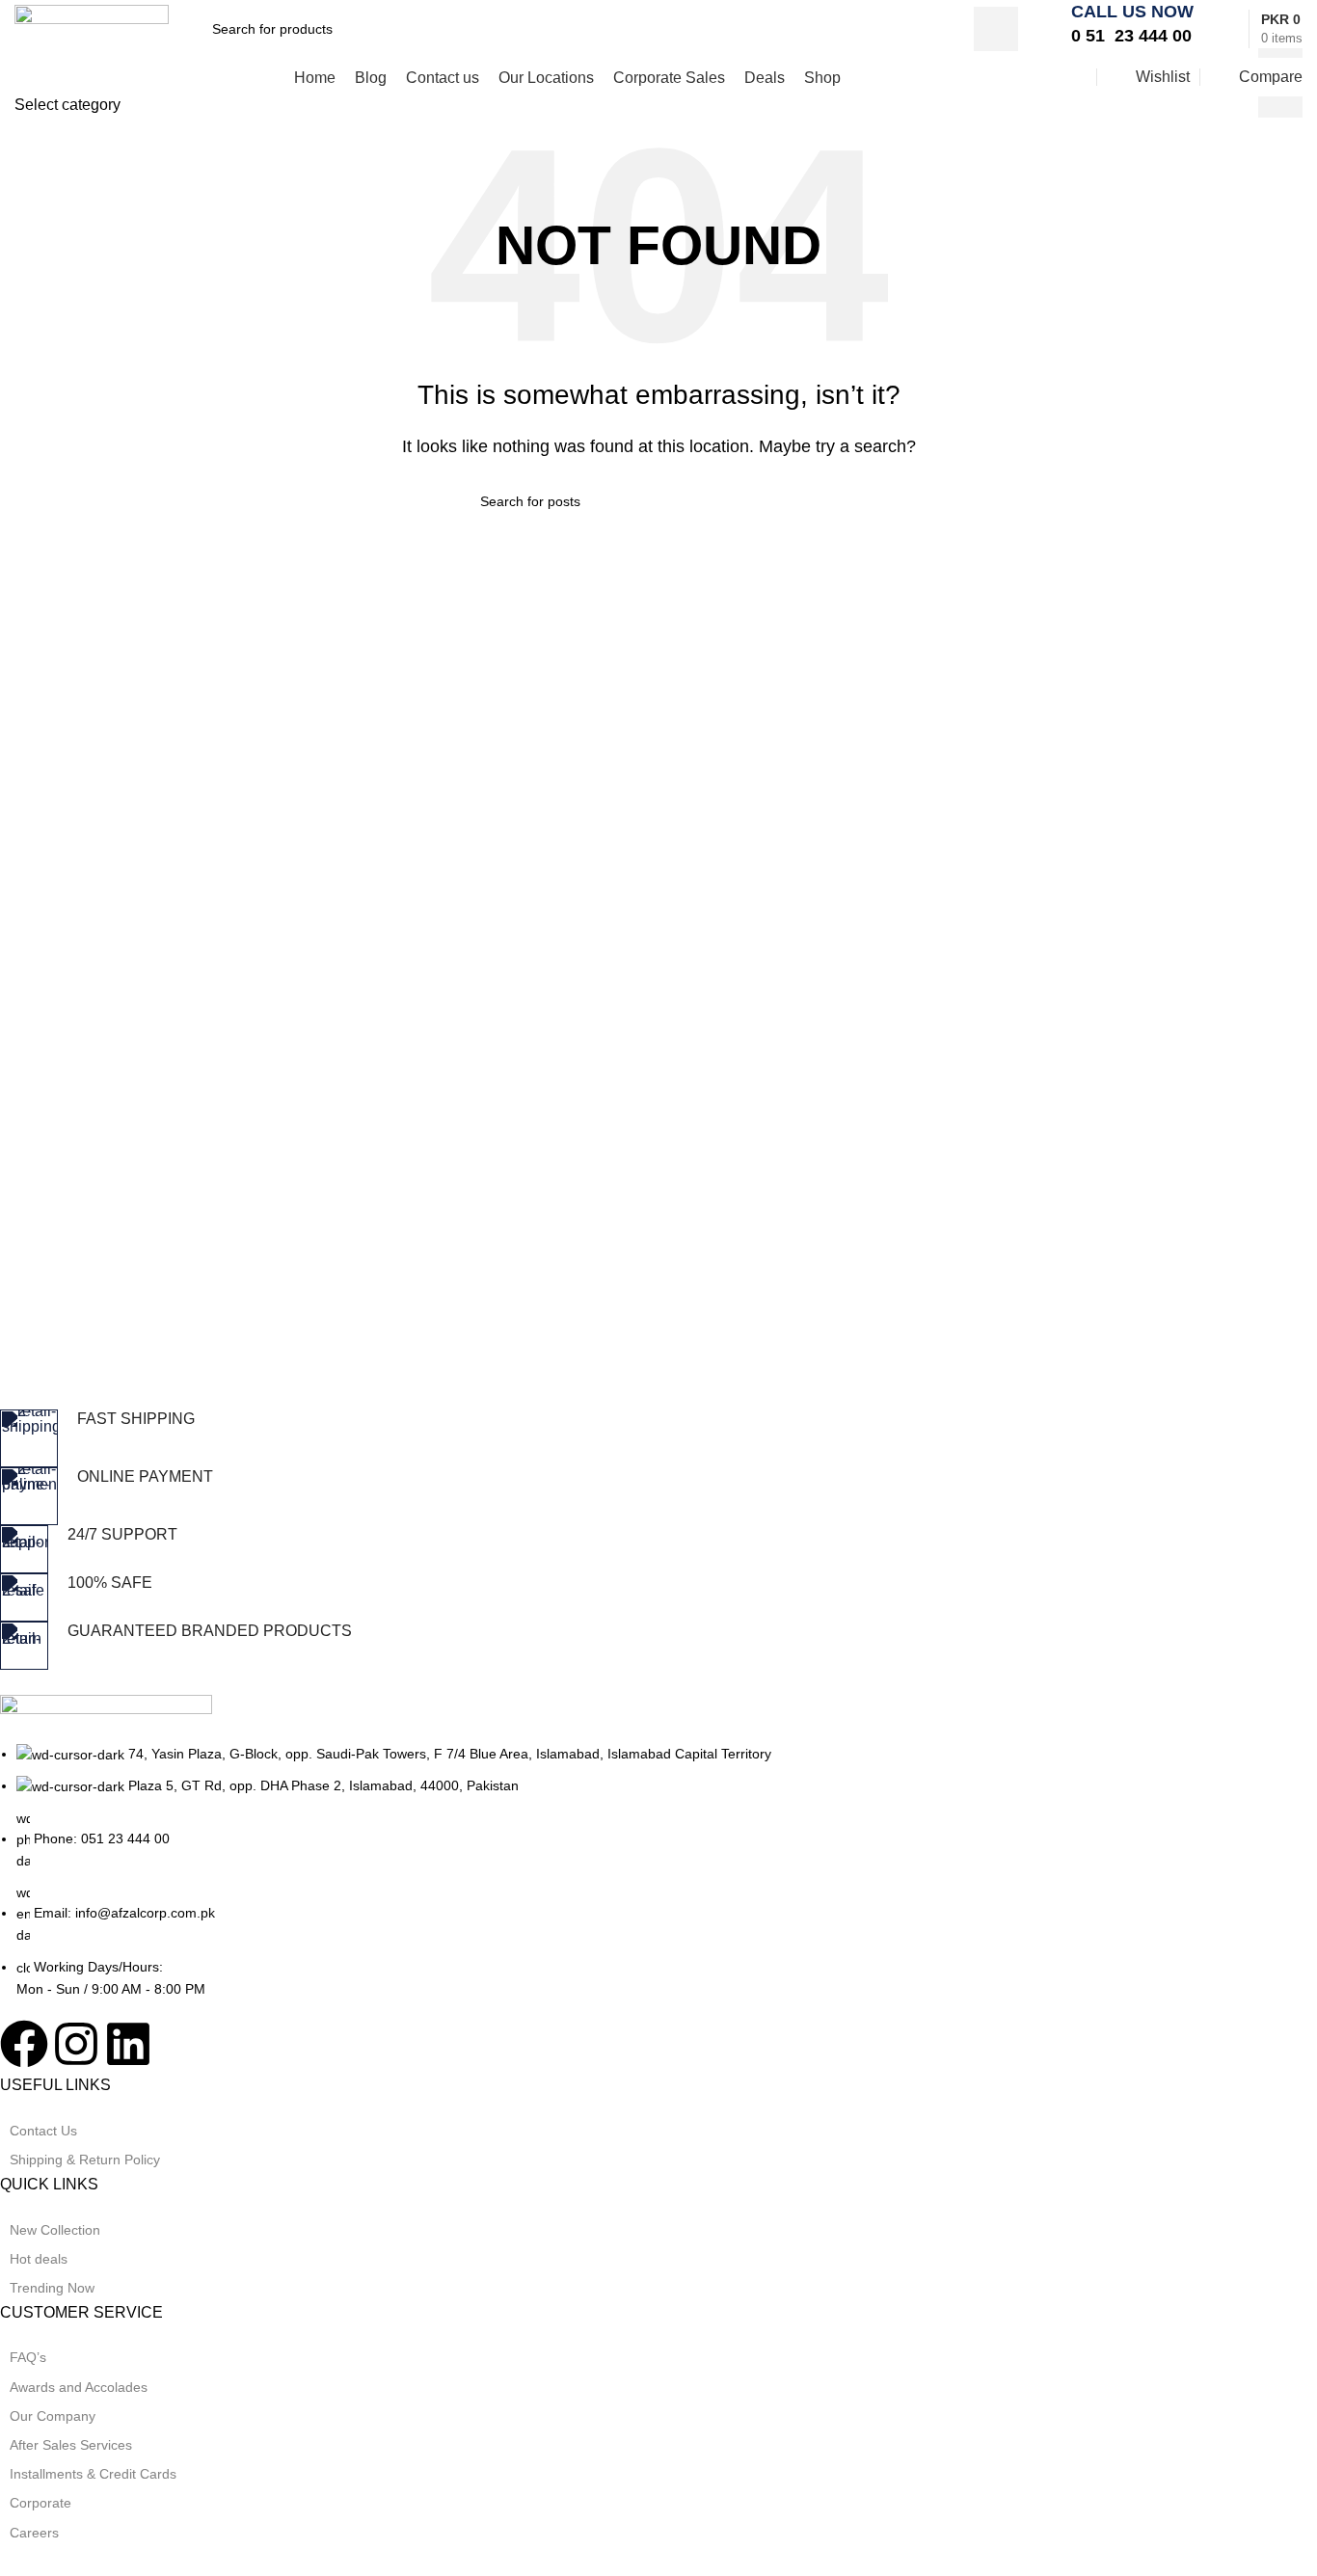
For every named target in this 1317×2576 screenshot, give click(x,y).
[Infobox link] (1128, 29)
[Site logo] (92, 27)
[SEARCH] (996, 29)
